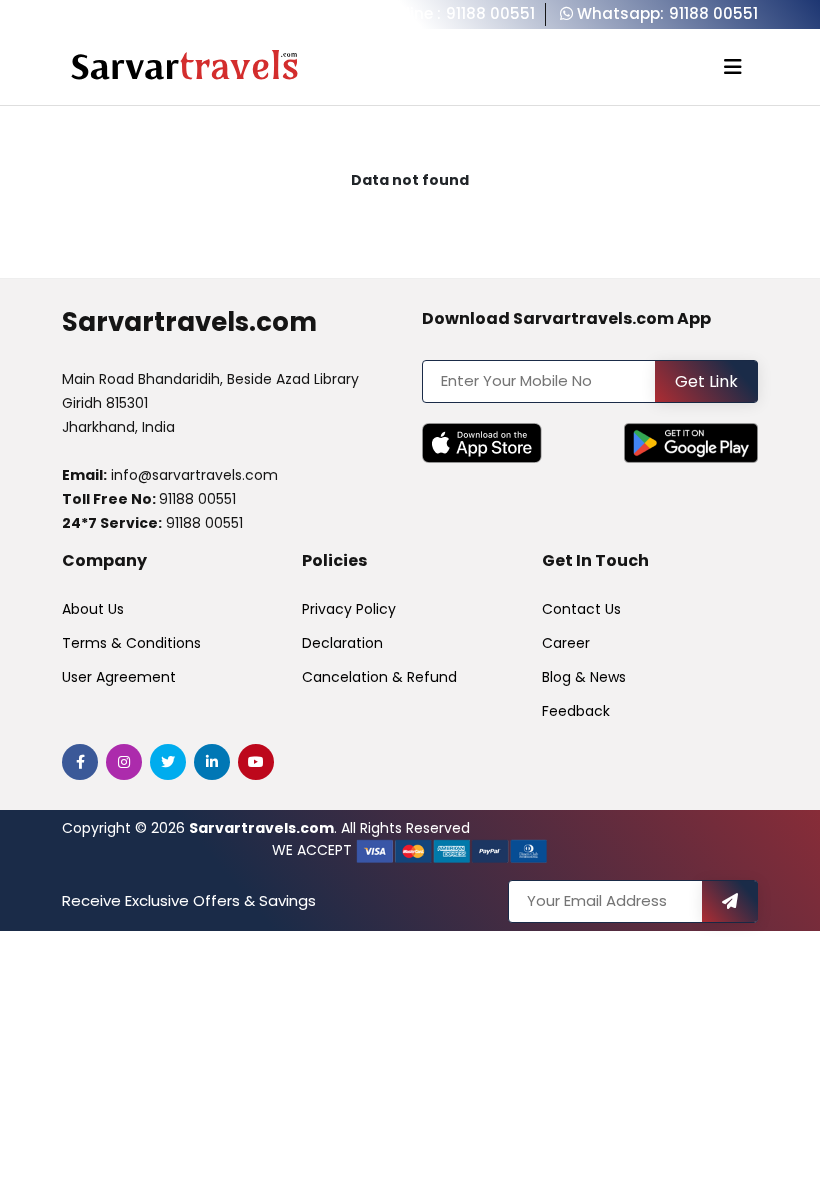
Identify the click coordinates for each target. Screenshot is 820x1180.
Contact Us (581, 609)
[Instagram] (124, 762)
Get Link (706, 381)
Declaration (342, 643)
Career (566, 643)
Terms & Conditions (131, 643)
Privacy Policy (349, 609)
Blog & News (584, 677)
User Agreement (119, 677)
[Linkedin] (212, 762)
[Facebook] (80, 762)
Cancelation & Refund (379, 677)
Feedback (576, 711)
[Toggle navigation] (733, 67)
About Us (93, 609)
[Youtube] (256, 762)
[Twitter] (168, 762)
